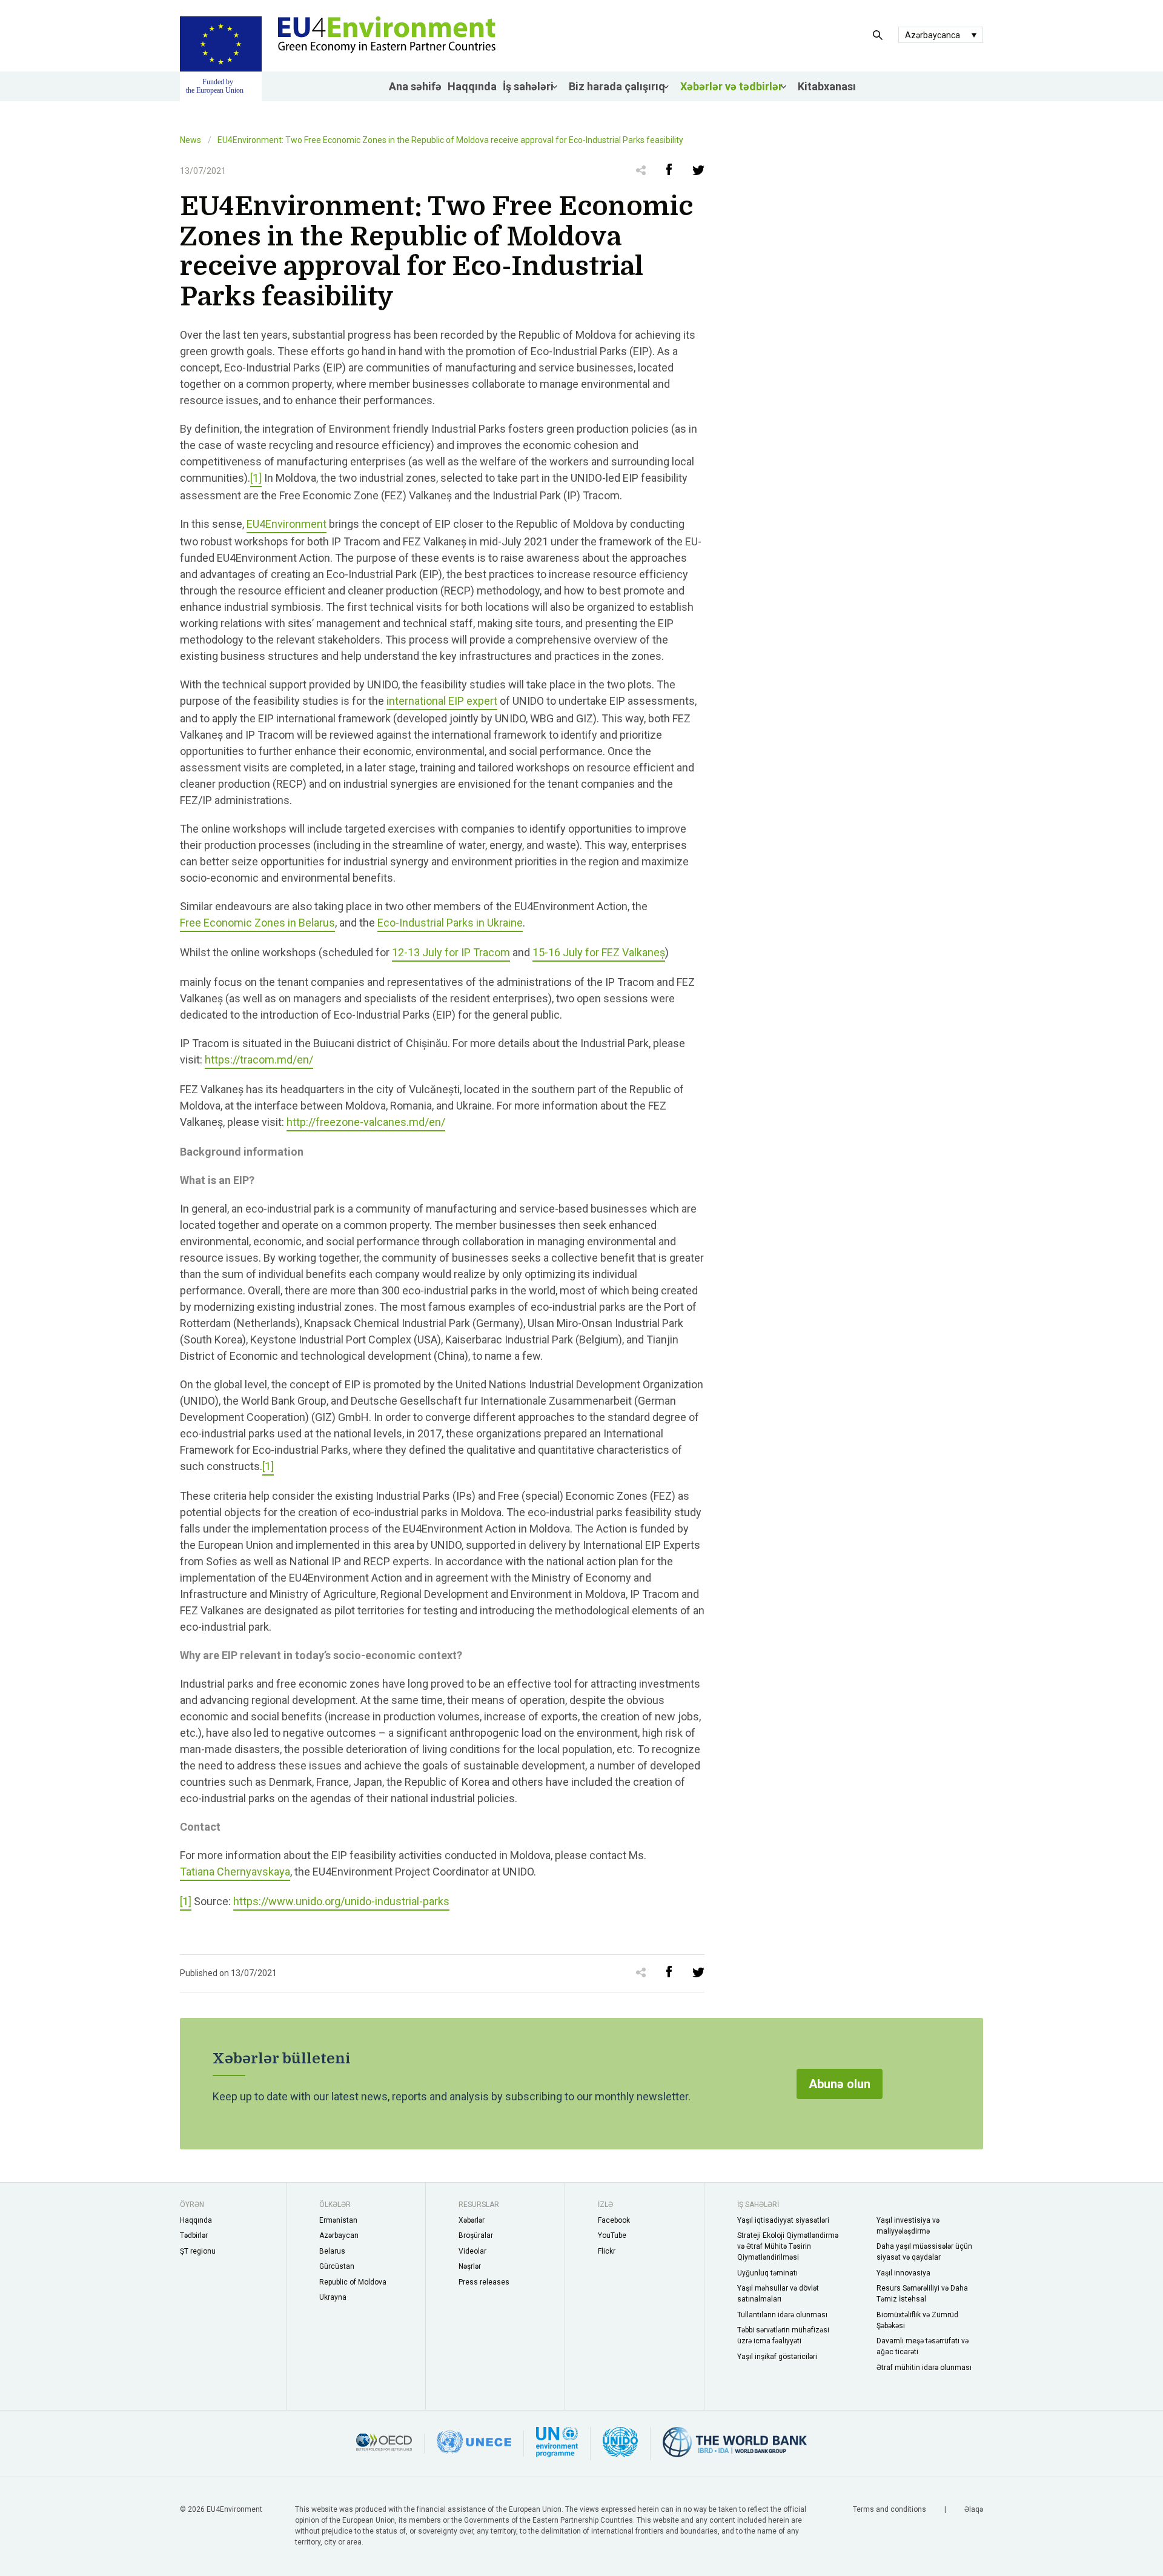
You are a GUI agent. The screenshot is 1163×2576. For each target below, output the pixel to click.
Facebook (614, 2220)
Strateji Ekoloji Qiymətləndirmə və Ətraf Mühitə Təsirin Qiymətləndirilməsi (788, 2246)
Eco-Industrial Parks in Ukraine (450, 923)
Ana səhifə (415, 86)
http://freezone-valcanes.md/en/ (366, 1122)
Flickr (607, 2251)
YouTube (612, 2235)
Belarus (332, 2251)
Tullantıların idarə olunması (782, 2315)
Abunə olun (840, 2084)
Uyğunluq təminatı (767, 2273)
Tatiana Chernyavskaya (235, 1872)
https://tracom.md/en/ (259, 1060)
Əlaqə (974, 2509)
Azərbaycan (339, 2235)
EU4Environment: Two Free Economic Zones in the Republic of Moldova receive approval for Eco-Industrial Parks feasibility (450, 140)
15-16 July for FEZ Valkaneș (599, 952)
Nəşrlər (470, 2266)
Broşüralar (476, 2235)
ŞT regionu (198, 2251)
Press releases (484, 2282)
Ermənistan (338, 2220)
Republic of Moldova (353, 2282)
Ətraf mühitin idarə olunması (924, 2368)
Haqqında (472, 86)
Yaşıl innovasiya (903, 2273)
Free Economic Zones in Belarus (257, 923)
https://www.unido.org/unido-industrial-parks (341, 1901)
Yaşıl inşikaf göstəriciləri (777, 2357)
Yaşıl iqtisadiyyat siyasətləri (783, 2220)
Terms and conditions (890, 2509)
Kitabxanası (827, 86)
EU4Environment (287, 524)
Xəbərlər (472, 2220)
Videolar (472, 2251)
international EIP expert (442, 701)
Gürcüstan (337, 2266)
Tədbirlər (194, 2235)
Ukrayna (333, 2297)
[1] (256, 478)
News (191, 140)
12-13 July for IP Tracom (451, 952)
